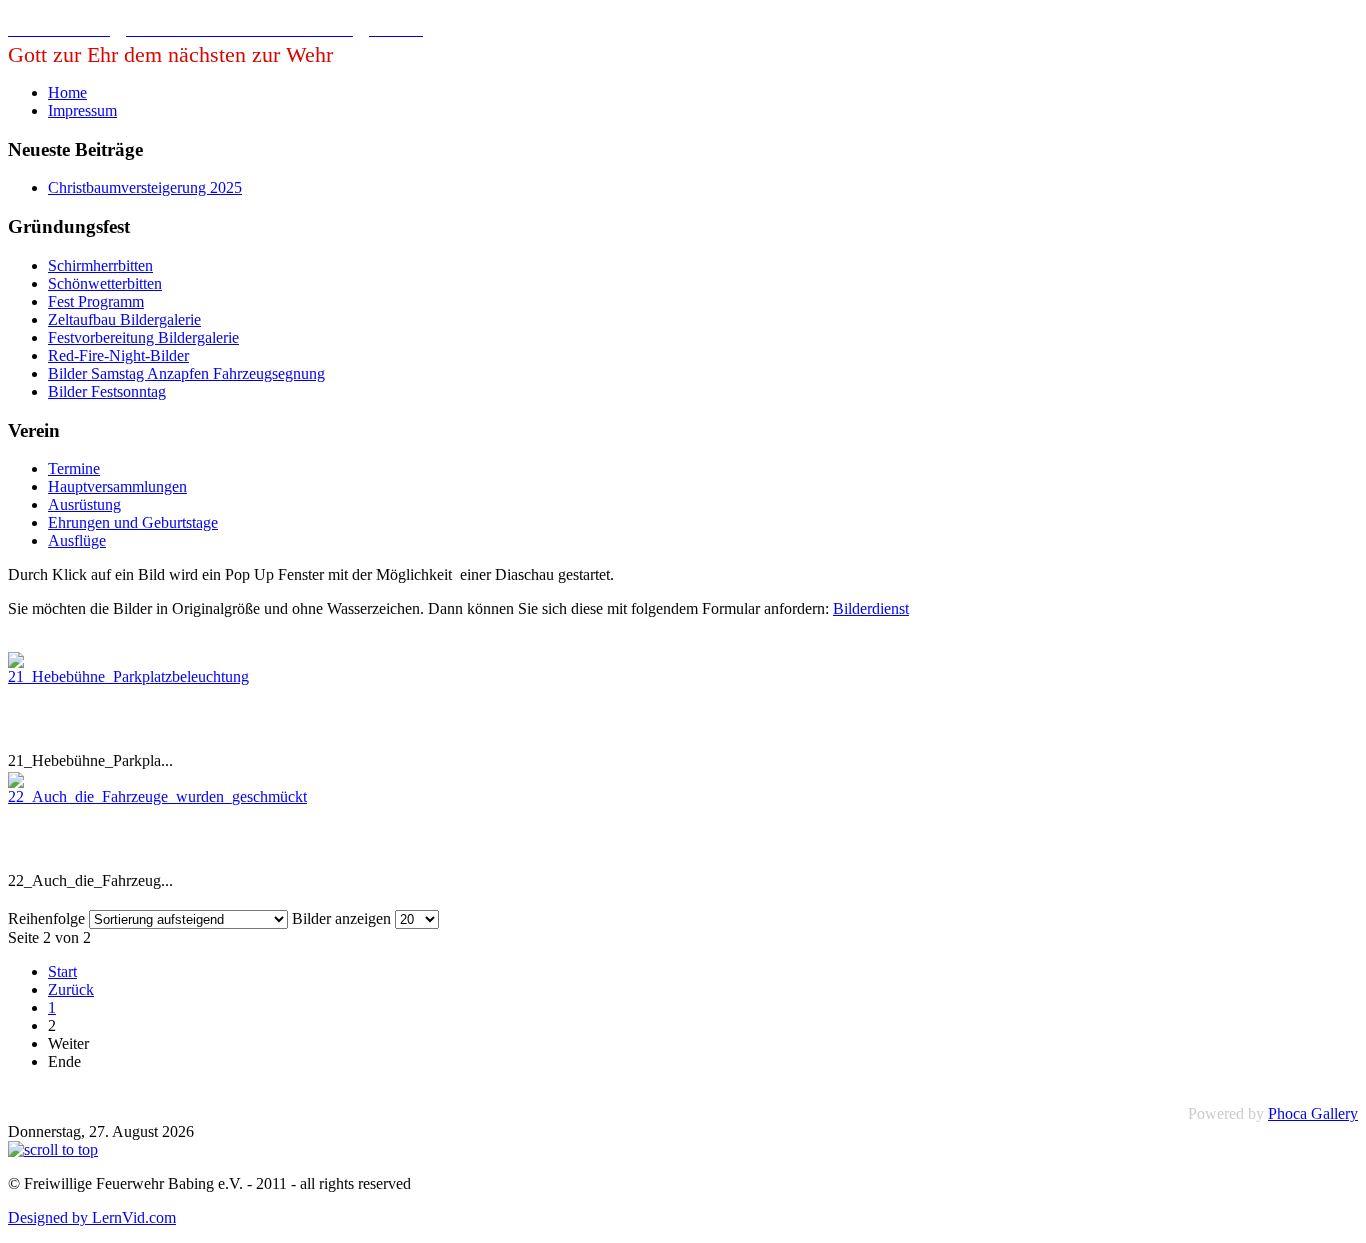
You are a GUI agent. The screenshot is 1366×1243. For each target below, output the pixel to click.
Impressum (82, 110)
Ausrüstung (84, 504)
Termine (74, 468)
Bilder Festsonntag (107, 391)
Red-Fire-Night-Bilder (118, 355)
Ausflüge (77, 540)
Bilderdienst (871, 608)
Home (67, 92)
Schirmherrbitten (100, 265)
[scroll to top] (53, 1149)
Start (62, 971)
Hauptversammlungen (117, 486)
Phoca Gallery (1313, 1113)
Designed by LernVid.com (92, 1217)
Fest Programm (96, 301)
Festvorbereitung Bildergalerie (143, 337)
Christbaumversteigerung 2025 (145, 187)
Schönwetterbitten (105, 283)
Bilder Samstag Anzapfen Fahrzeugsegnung (186, 373)
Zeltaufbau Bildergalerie (124, 319)
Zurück (71, 989)
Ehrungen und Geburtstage (133, 522)
